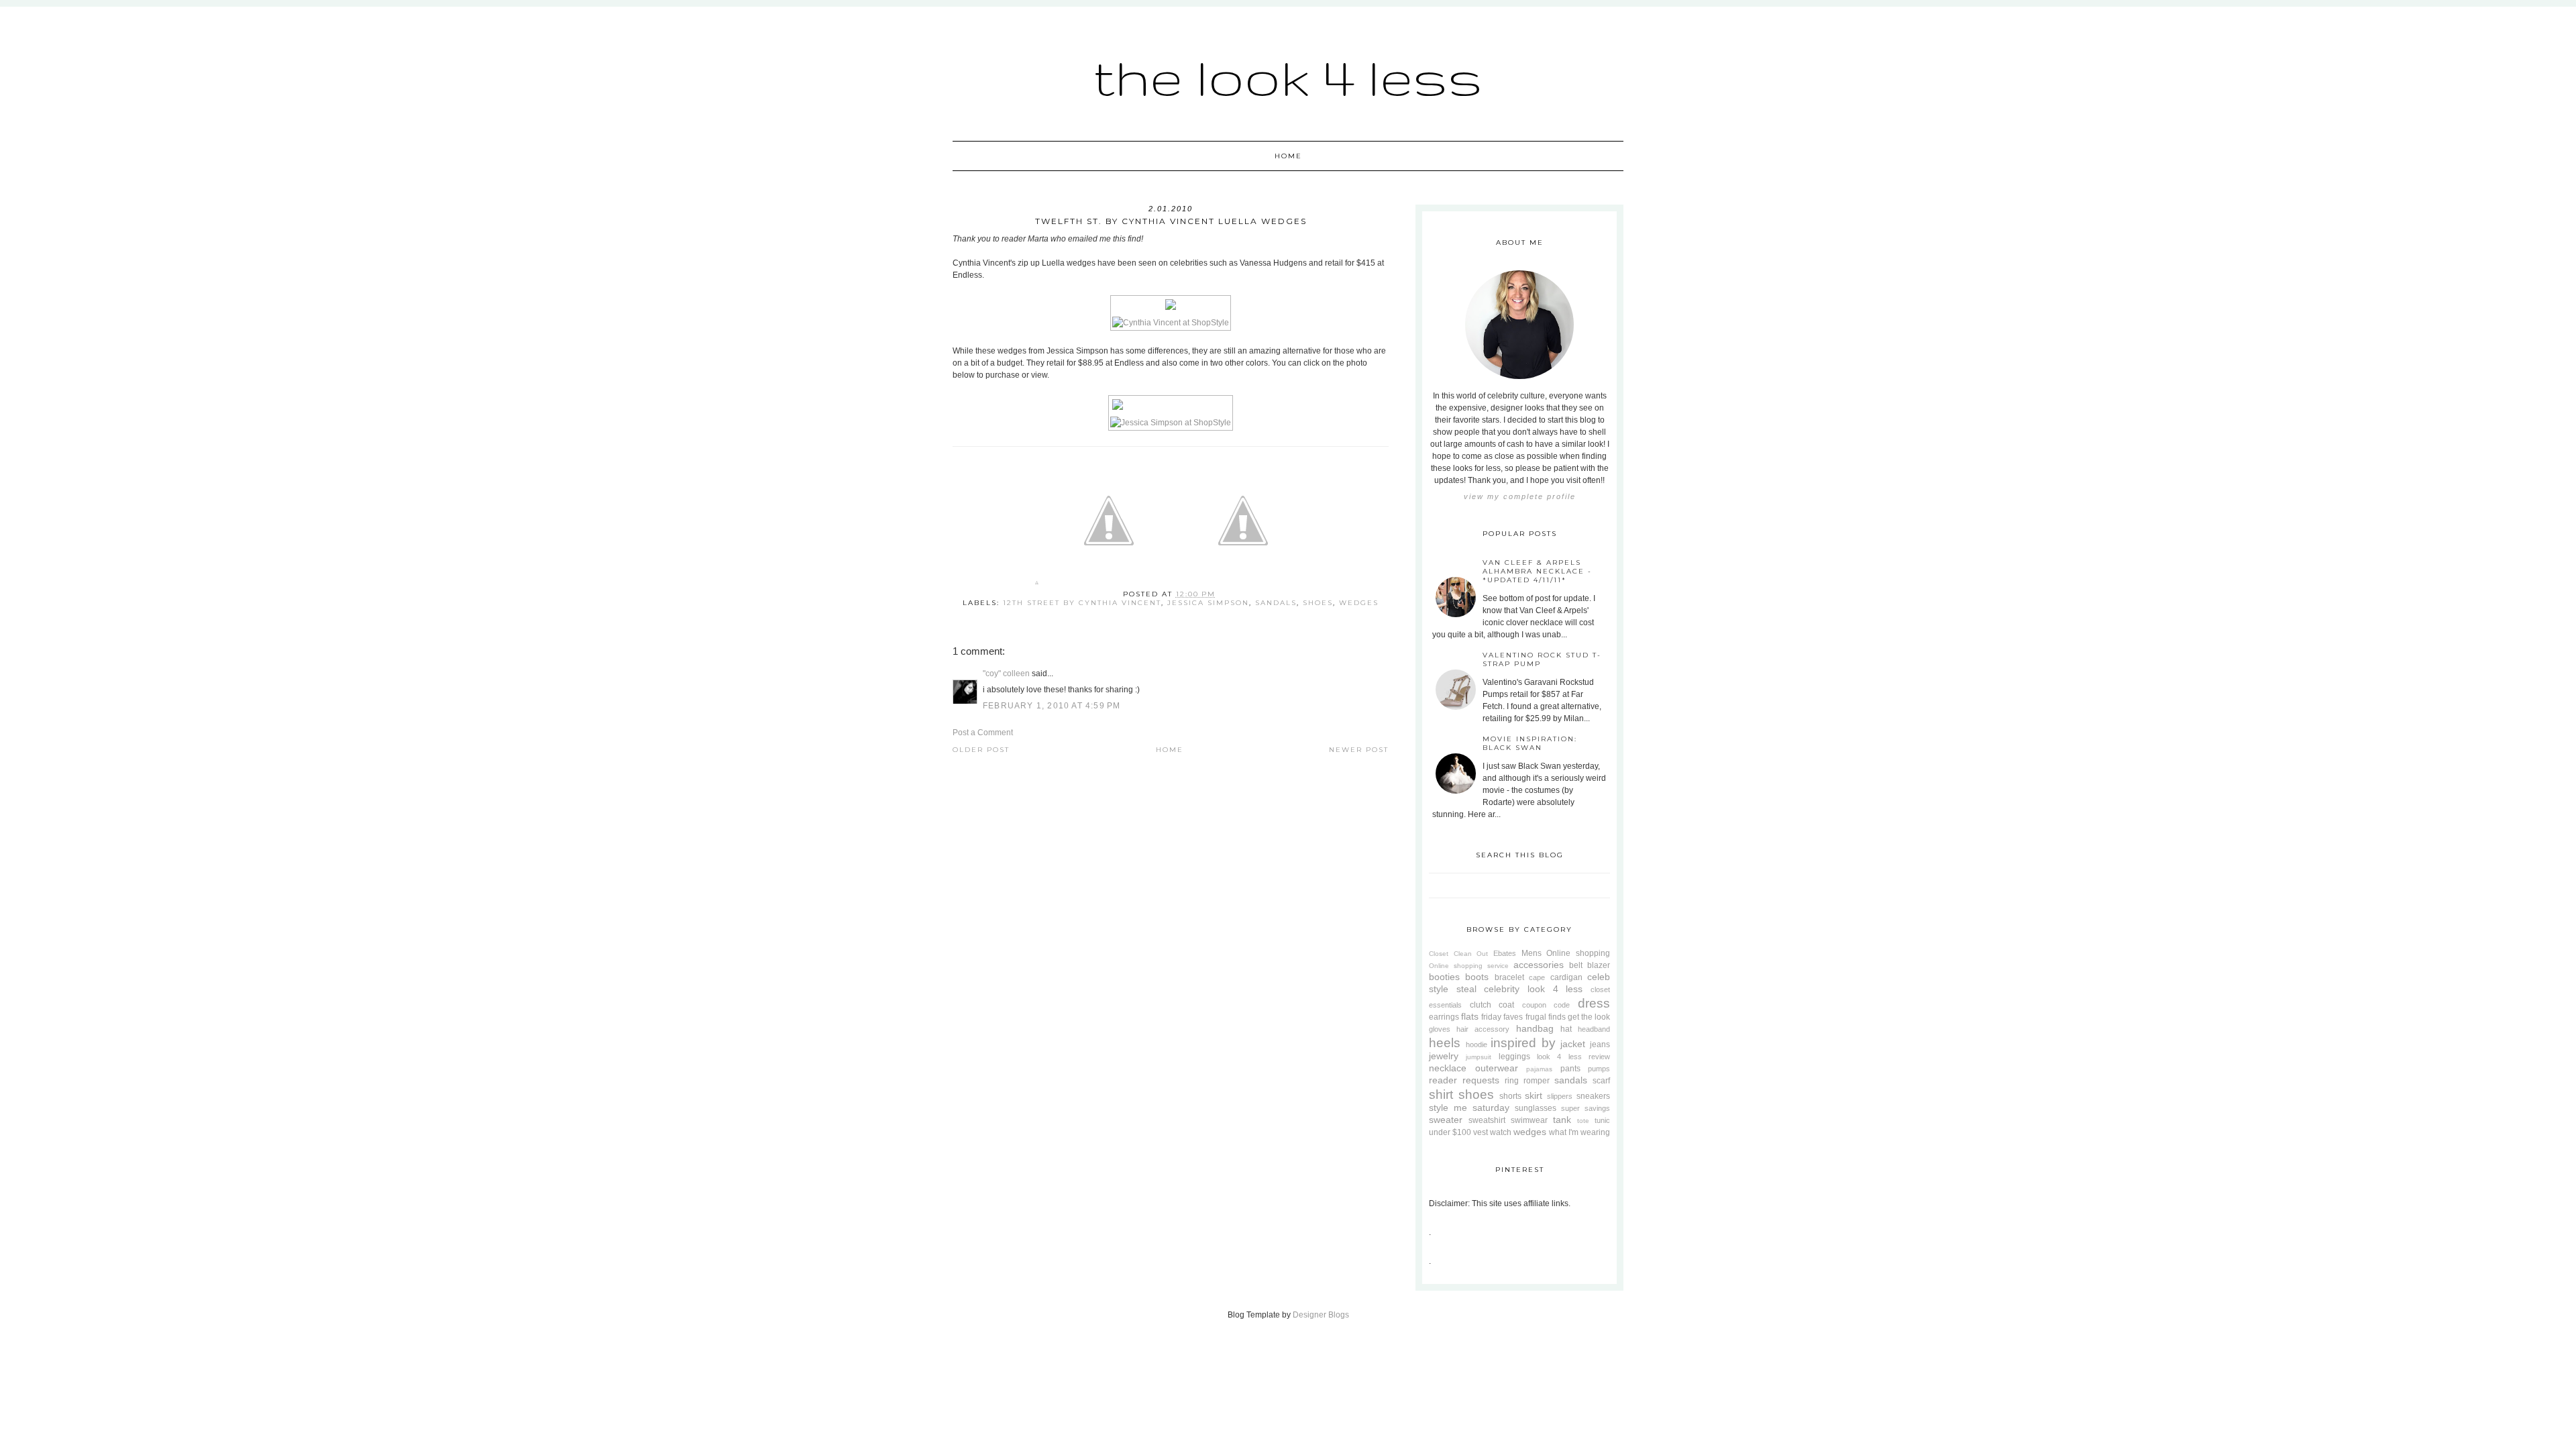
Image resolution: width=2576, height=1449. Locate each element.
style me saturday (1469, 1108)
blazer (1599, 965)
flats (1470, 1016)
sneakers (1593, 1096)
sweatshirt (1487, 1120)
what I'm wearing (1579, 1132)
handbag (1535, 1028)
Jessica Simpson (1208, 603)
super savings (1586, 1108)
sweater (1446, 1120)
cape (1537, 977)
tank (1562, 1120)
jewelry (1444, 1056)
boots (1477, 977)
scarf (1601, 1081)
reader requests (1464, 1080)
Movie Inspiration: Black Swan (1530, 743)
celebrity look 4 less (1533, 989)
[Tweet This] (1109, 585)
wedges (1359, 603)
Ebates (1505, 953)
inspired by (1523, 1043)
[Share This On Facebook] (1037, 585)
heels (1445, 1043)
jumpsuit (1479, 1057)
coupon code (1546, 1005)
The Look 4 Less (1288, 77)
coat (1506, 1005)
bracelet (1509, 977)
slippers (1560, 1096)
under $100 (1450, 1132)
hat (1566, 1029)
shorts (1510, 1096)
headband (1594, 1029)
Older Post (981, 750)
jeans (1600, 1044)
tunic (1602, 1120)
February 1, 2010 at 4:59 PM (1052, 706)
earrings (1444, 1017)
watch (1501, 1132)
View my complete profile (1520, 496)
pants (1570, 1069)
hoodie (1477, 1044)
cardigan (1566, 977)
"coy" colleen (1006, 674)
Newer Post (1359, 750)
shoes (1318, 603)
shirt (1441, 1094)
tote (1583, 1121)
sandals (1276, 603)
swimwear (1529, 1120)
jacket (1573, 1044)
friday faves (1502, 1017)
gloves (1440, 1029)
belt (1576, 965)
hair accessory (1483, 1029)
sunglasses (1536, 1108)
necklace (1448, 1068)
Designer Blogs (1321, 1315)
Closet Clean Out (1458, 954)
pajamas (1539, 1069)
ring (1512, 1081)
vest (1481, 1132)
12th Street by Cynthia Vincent (1082, 603)
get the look (1589, 1017)
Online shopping (1578, 953)
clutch (1481, 1005)
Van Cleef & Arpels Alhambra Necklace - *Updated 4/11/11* (1537, 571)
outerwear (1497, 1068)
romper (1537, 1081)
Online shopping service (1469, 966)
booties (1444, 977)
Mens (1532, 953)
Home (1288, 156)
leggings (1514, 1057)
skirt (1534, 1095)
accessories (1539, 965)
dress (1594, 1003)
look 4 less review (1573, 1057)
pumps (1599, 1069)
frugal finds (1546, 1017)
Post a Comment (983, 733)
